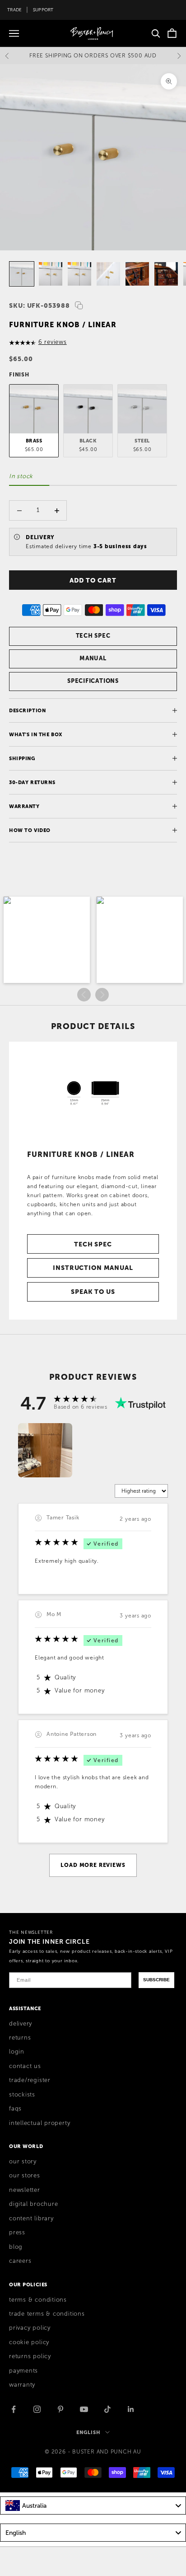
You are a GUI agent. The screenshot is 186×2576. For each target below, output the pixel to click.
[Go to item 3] (22, 274)
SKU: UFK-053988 (40, 306)
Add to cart (93, 580)
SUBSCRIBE (156, 1980)
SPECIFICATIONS (93, 681)
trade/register (30, 2080)
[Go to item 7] (137, 274)
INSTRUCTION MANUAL (93, 1268)
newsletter (25, 2190)
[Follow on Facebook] (14, 2409)
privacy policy (30, 2328)
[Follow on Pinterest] (60, 2409)
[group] (45, 1450)
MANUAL (93, 658)
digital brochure (33, 2204)
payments (23, 2371)
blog (16, 2247)
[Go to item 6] (108, 274)
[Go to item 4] (51, 274)
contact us (25, 2066)
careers (20, 2261)
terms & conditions (38, 2300)
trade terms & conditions (47, 2314)
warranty (22, 2385)
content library (31, 2219)
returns (20, 2038)
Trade (14, 10)
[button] (47, 940)
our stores (25, 2176)
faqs (15, 2109)
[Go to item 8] (166, 274)
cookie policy (29, 2342)
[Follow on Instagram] (37, 2409)
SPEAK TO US (93, 1292)
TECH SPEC (93, 636)
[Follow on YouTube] (84, 2409)
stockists (22, 2095)
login (17, 2052)
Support (43, 10)
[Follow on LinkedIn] (131, 2409)
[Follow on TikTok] (107, 2409)
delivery (21, 2024)
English (88, 2432)
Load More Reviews (93, 1865)
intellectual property (40, 2123)
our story (23, 2162)
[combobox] (93, 2505)
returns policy (30, 2356)
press (17, 2233)
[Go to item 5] (79, 274)
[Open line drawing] (93, 1091)
